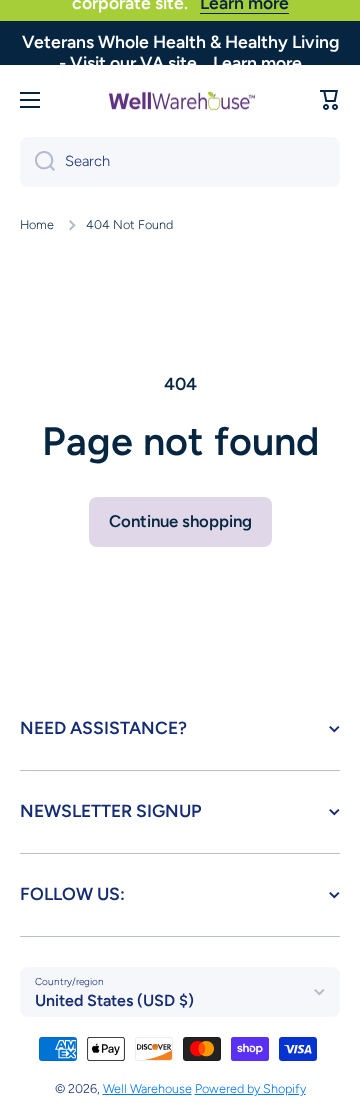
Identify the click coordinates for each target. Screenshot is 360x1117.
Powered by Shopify (250, 1088)
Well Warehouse (147, 1088)
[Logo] (180, 99)
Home (37, 224)
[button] (330, 100)
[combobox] (180, 162)
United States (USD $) (114, 1000)
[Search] (37, 162)
